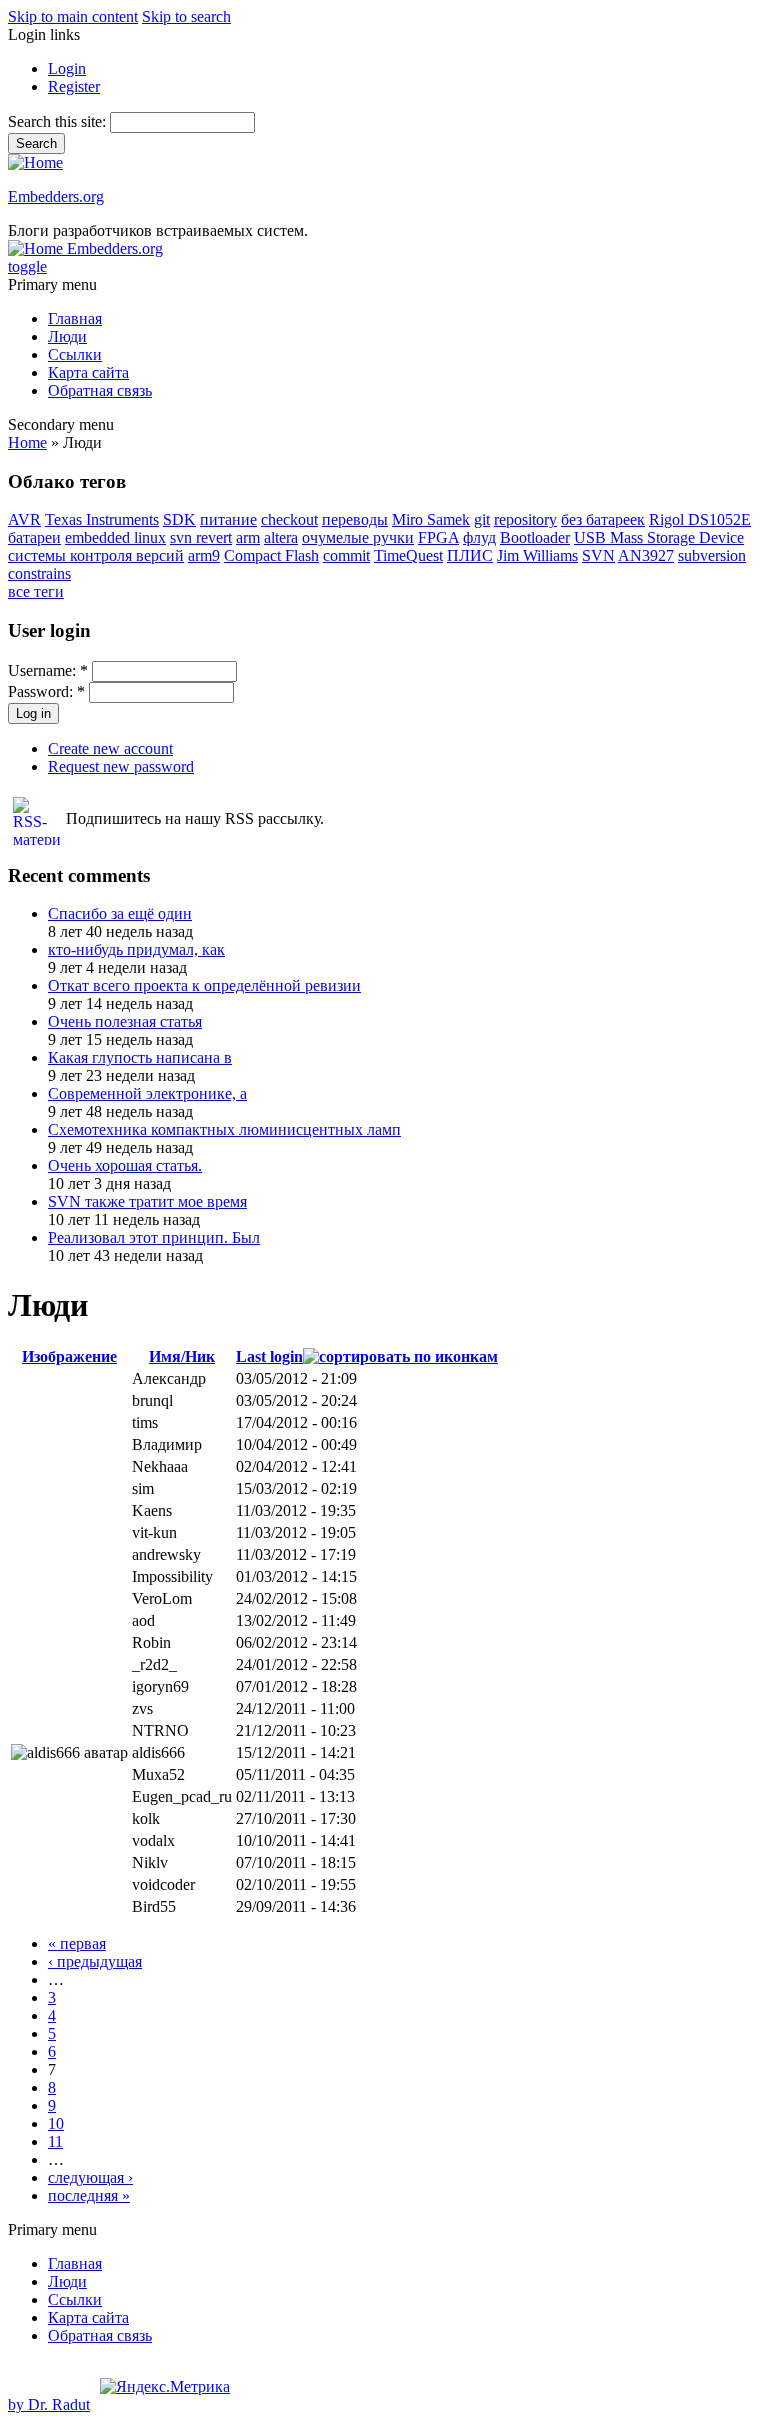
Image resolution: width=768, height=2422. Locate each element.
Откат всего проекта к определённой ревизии (204, 985)
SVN (598, 555)
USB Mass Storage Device (659, 537)
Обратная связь (100, 390)
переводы (355, 519)
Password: (46, 691)
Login (67, 68)
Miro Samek (431, 519)
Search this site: (59, 121)
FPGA (438, 537)
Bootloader (535, 537)
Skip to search (186, 16)
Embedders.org (56, 196)
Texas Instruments (102, 519)
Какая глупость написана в (140, 1057)
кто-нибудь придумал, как (136, 949)
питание (228, 519)
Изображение (69, 1356)
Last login (269, 1356)
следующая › (90, 2177)
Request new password (121, 766)
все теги (36, 591)
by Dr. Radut (49, 2404)
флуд (479, 537)
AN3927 (646, 555)
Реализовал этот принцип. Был (154, 1237)
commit (346, 555)
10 (56, 2123)
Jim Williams (537, 555)
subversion (712, 555)
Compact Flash (271, 555)
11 (55, 2141)
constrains (39, 573)
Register (74, 86)
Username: (48, 670)
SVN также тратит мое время (147, 1201)
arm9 (204, 555)
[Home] (35, 162)
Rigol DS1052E (700, 519)
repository (525, 519)
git (482, 519)
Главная (75, 318)
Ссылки (75, 354)
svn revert (201, 537)
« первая (77, 1943)
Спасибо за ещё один (120, 913)
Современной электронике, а (147, 1093)
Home (27, 442)
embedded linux (115, 537)
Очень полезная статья (125, 1021)
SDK (179, 519)
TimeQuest (408, 555)
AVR (24, 519)
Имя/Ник (182, 1356)
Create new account (110, 748)
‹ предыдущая (95, 1961)
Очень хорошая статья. (125, 1165)
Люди (67, 336)
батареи (34, 537)
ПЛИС (470, 555)
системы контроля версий (96, 555)
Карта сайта (88, 372)
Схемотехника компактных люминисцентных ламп (224, 1129)
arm (248, 537)
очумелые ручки (358, 537)
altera (281, 537)
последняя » (89, 2195)
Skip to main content (73, 16)
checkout (289, 519)
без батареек (603, 519)
